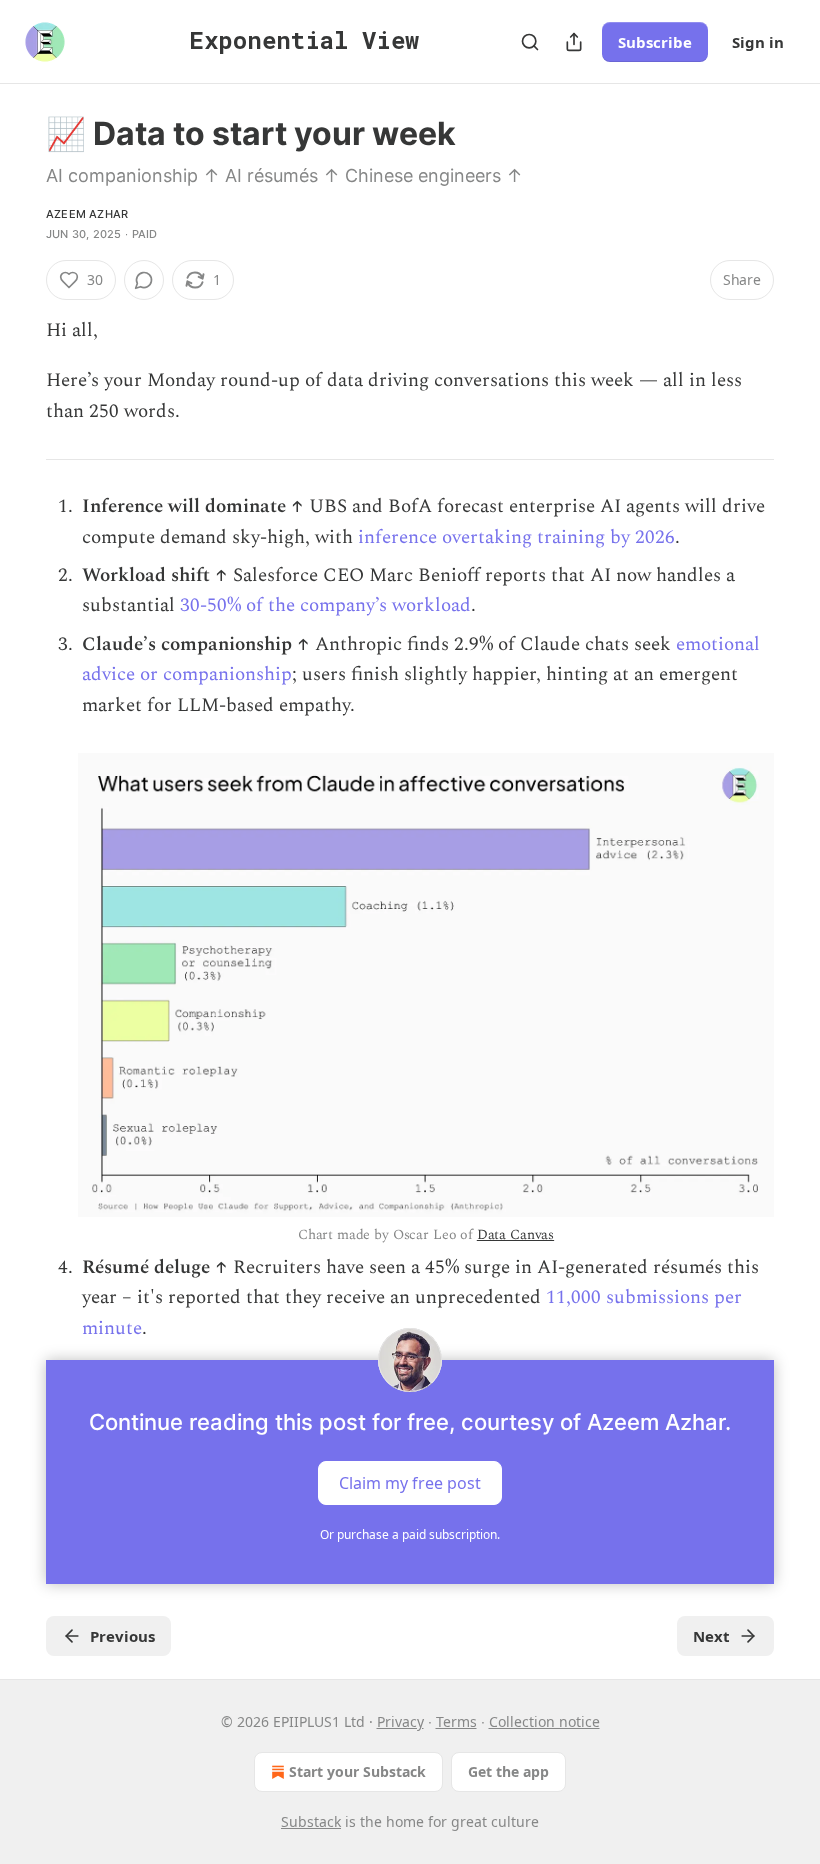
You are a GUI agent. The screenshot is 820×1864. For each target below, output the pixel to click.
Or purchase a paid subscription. (410, 1534)
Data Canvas (515, 1234)
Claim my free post (410, 1482)
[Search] (530, 42)
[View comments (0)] (144, 280)
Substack (311, 1821)
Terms (456, 1721)
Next (711, 1636)
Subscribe (655, 42)
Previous (122, 1636)
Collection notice (544, 1721)
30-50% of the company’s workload (325, 605)
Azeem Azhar (87, 214)
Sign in (758, 42)
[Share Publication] (574, 42)
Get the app (508, 1771)
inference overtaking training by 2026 (516, 537)
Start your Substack (357, 1771)
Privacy (400, 1721)
